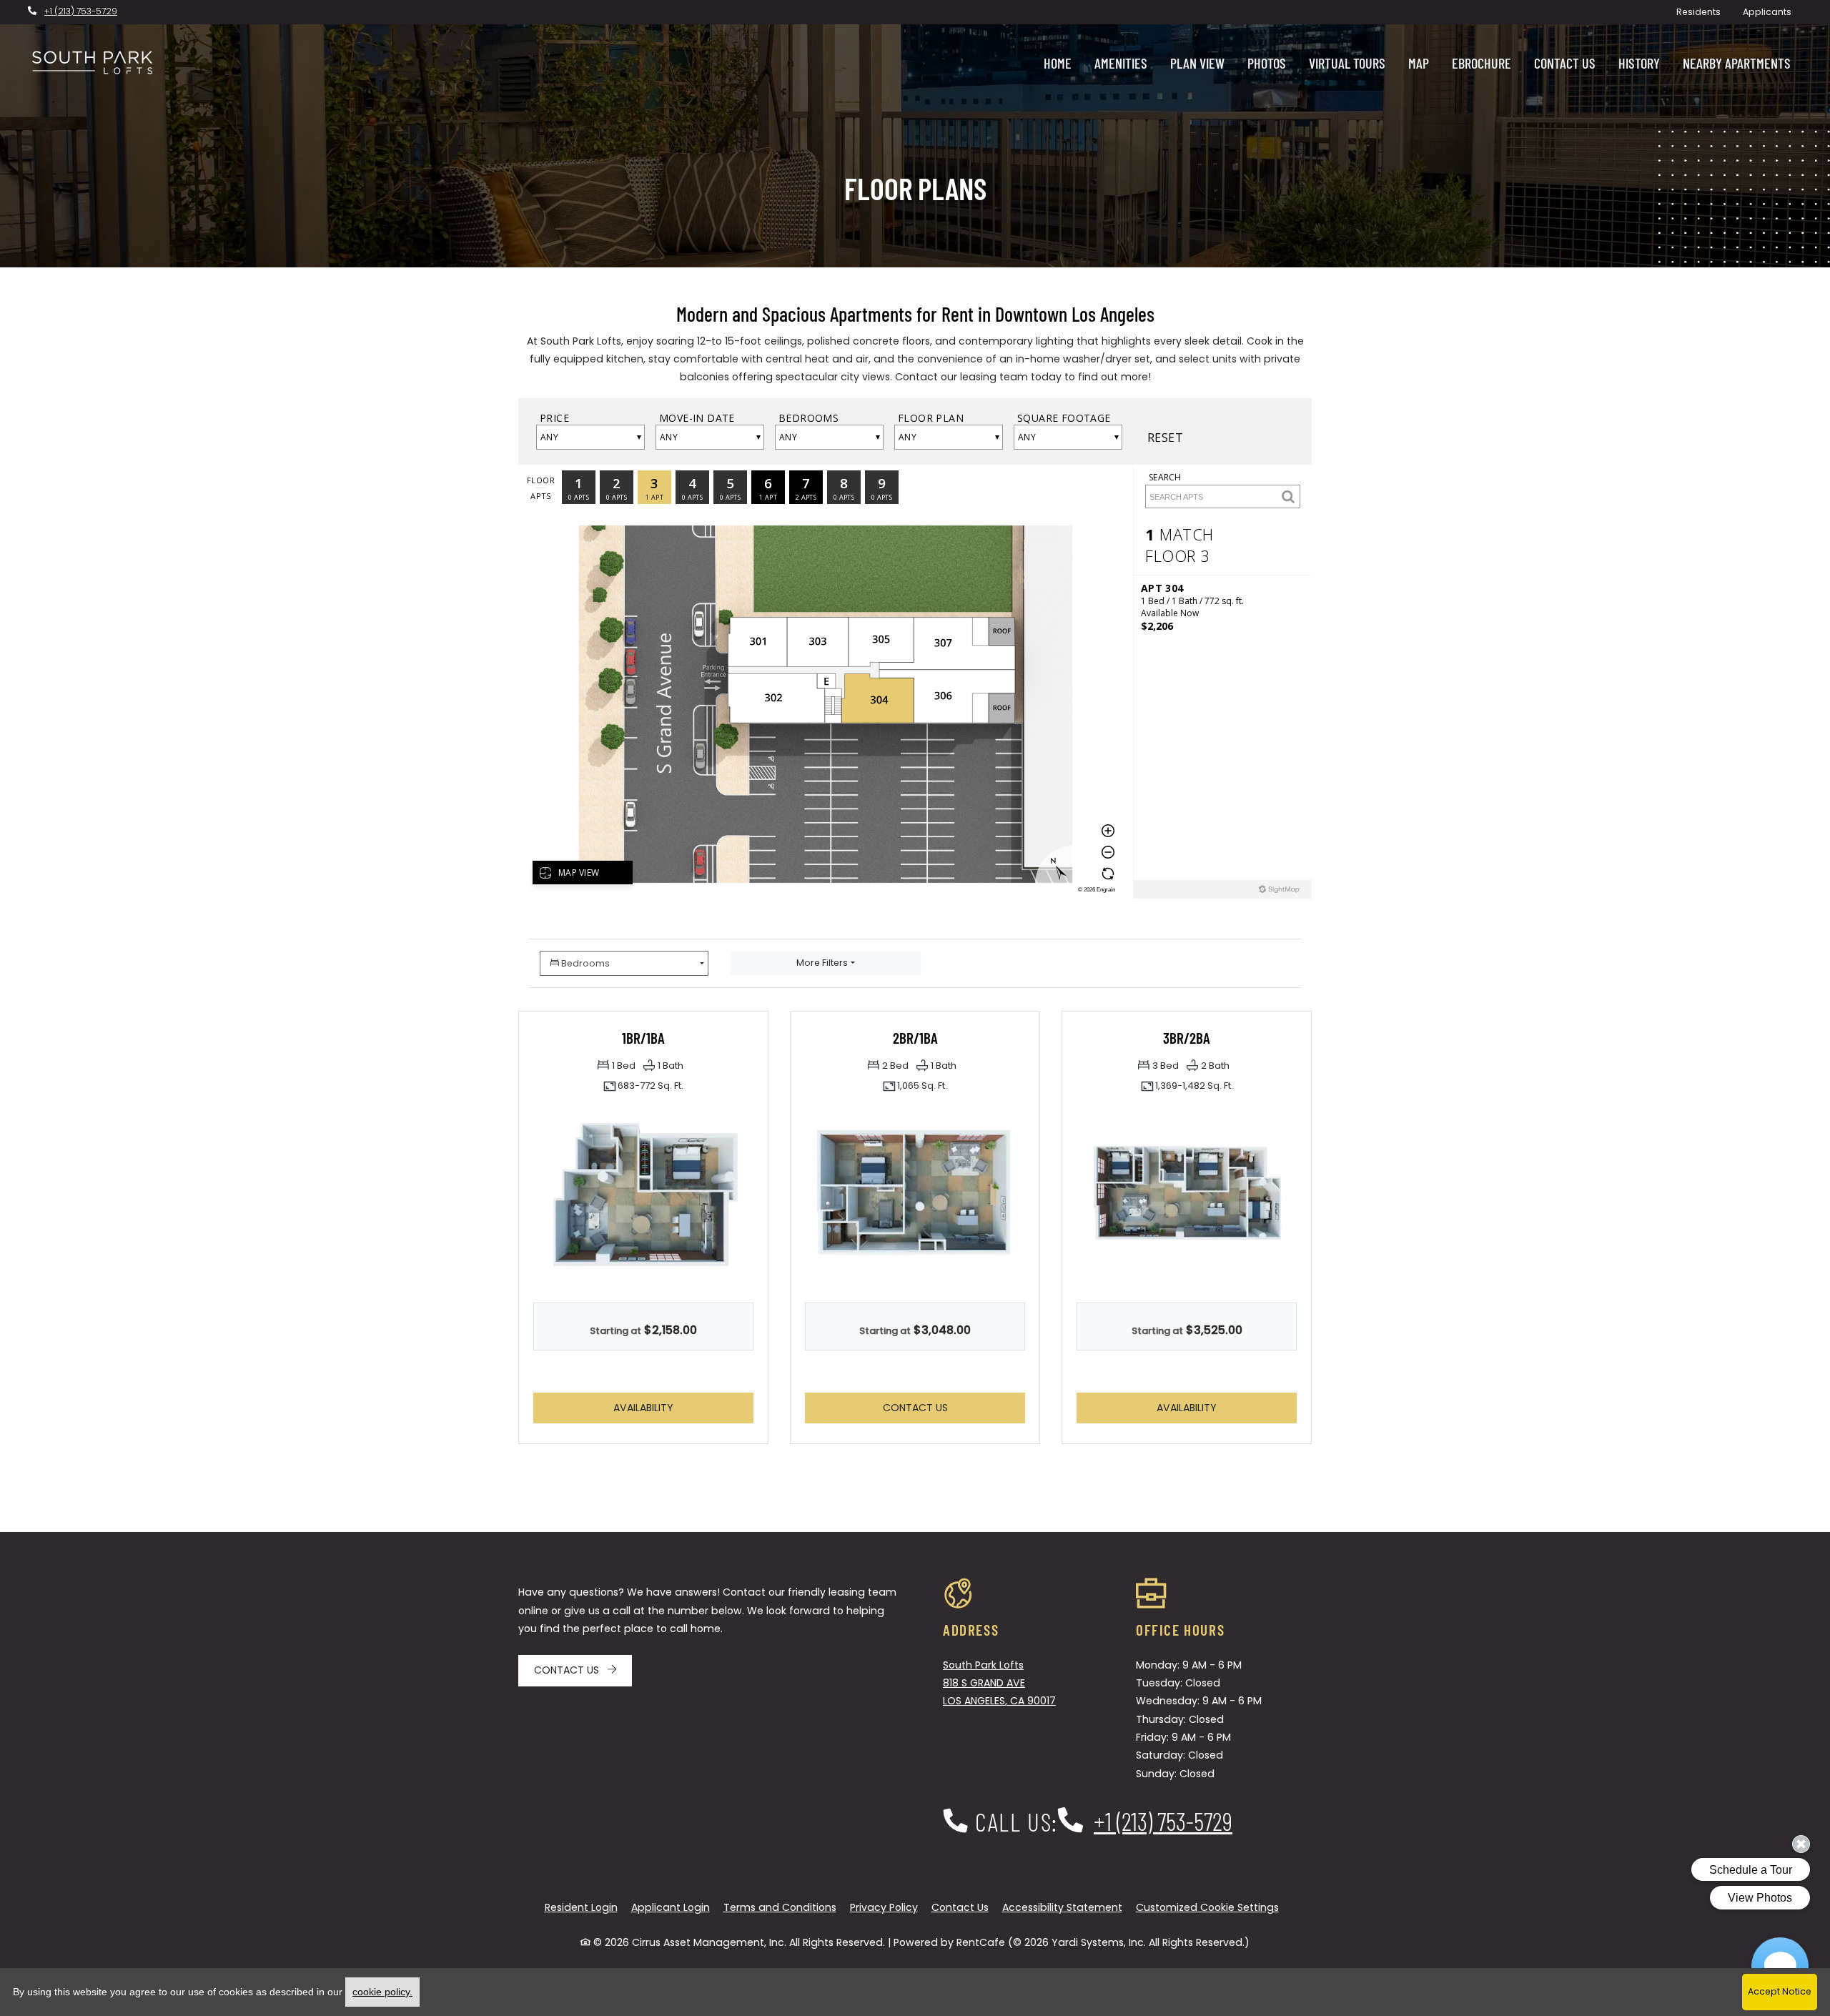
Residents (1704, 11)
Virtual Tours (1347, 63)
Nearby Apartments (1737, 63)
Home (1058, 63)
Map (1419, 63)
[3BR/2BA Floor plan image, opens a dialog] (1187, 1195)
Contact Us (1565, 63)
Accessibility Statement (1062, 1907)
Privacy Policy (884, 1907)
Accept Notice (1780, 1991)
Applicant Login (671, 1907)
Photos (1267, 63)
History (1639, 63)
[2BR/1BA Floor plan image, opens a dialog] (915, 1195)
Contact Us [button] (954, 1407)
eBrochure (1482, 63)
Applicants (1772, 11)
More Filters (822, 963)
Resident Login (581, 1907)
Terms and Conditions (780, 1907)
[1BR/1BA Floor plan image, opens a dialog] (643, 1195)
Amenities (1121, 63)
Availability (673, 1407)
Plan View (1197, 63)
